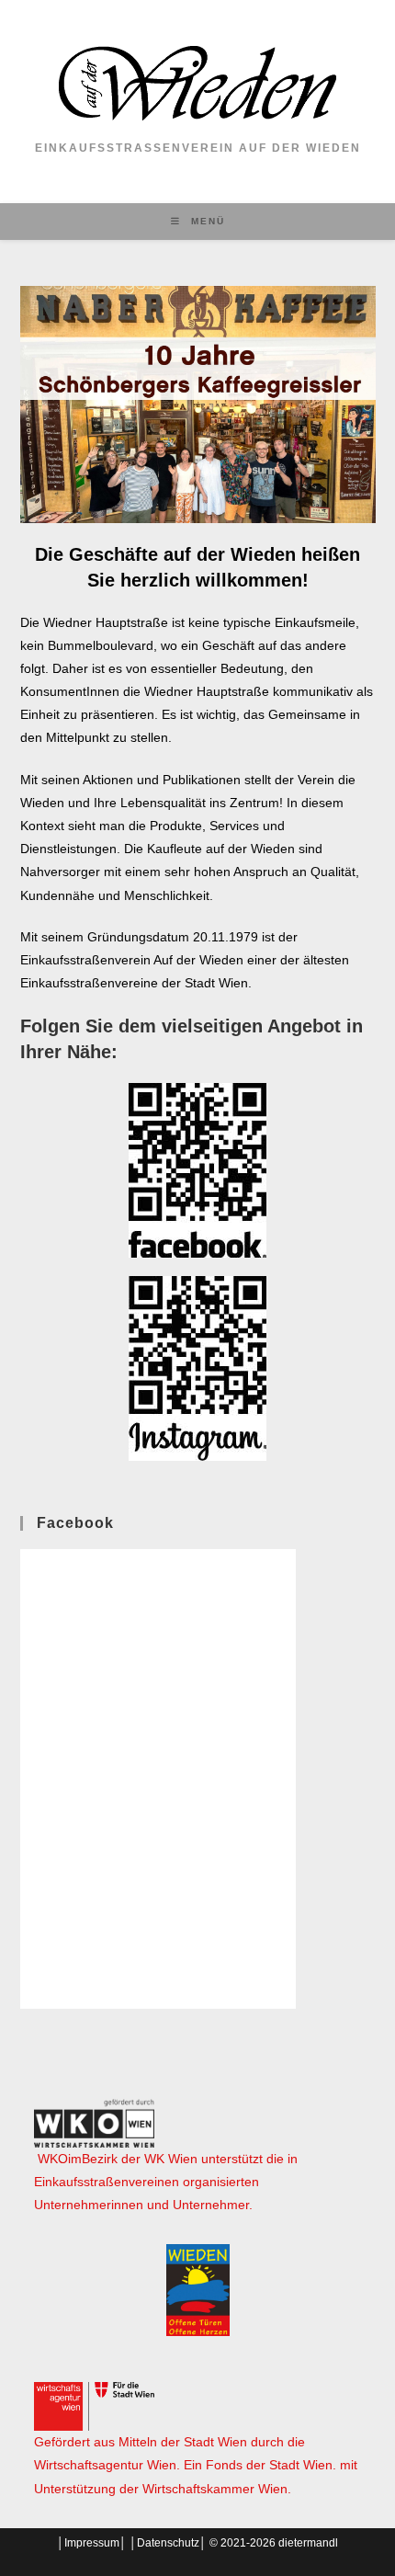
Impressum (92, 2543)
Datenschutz (168, 2543)
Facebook (75, 1523)
